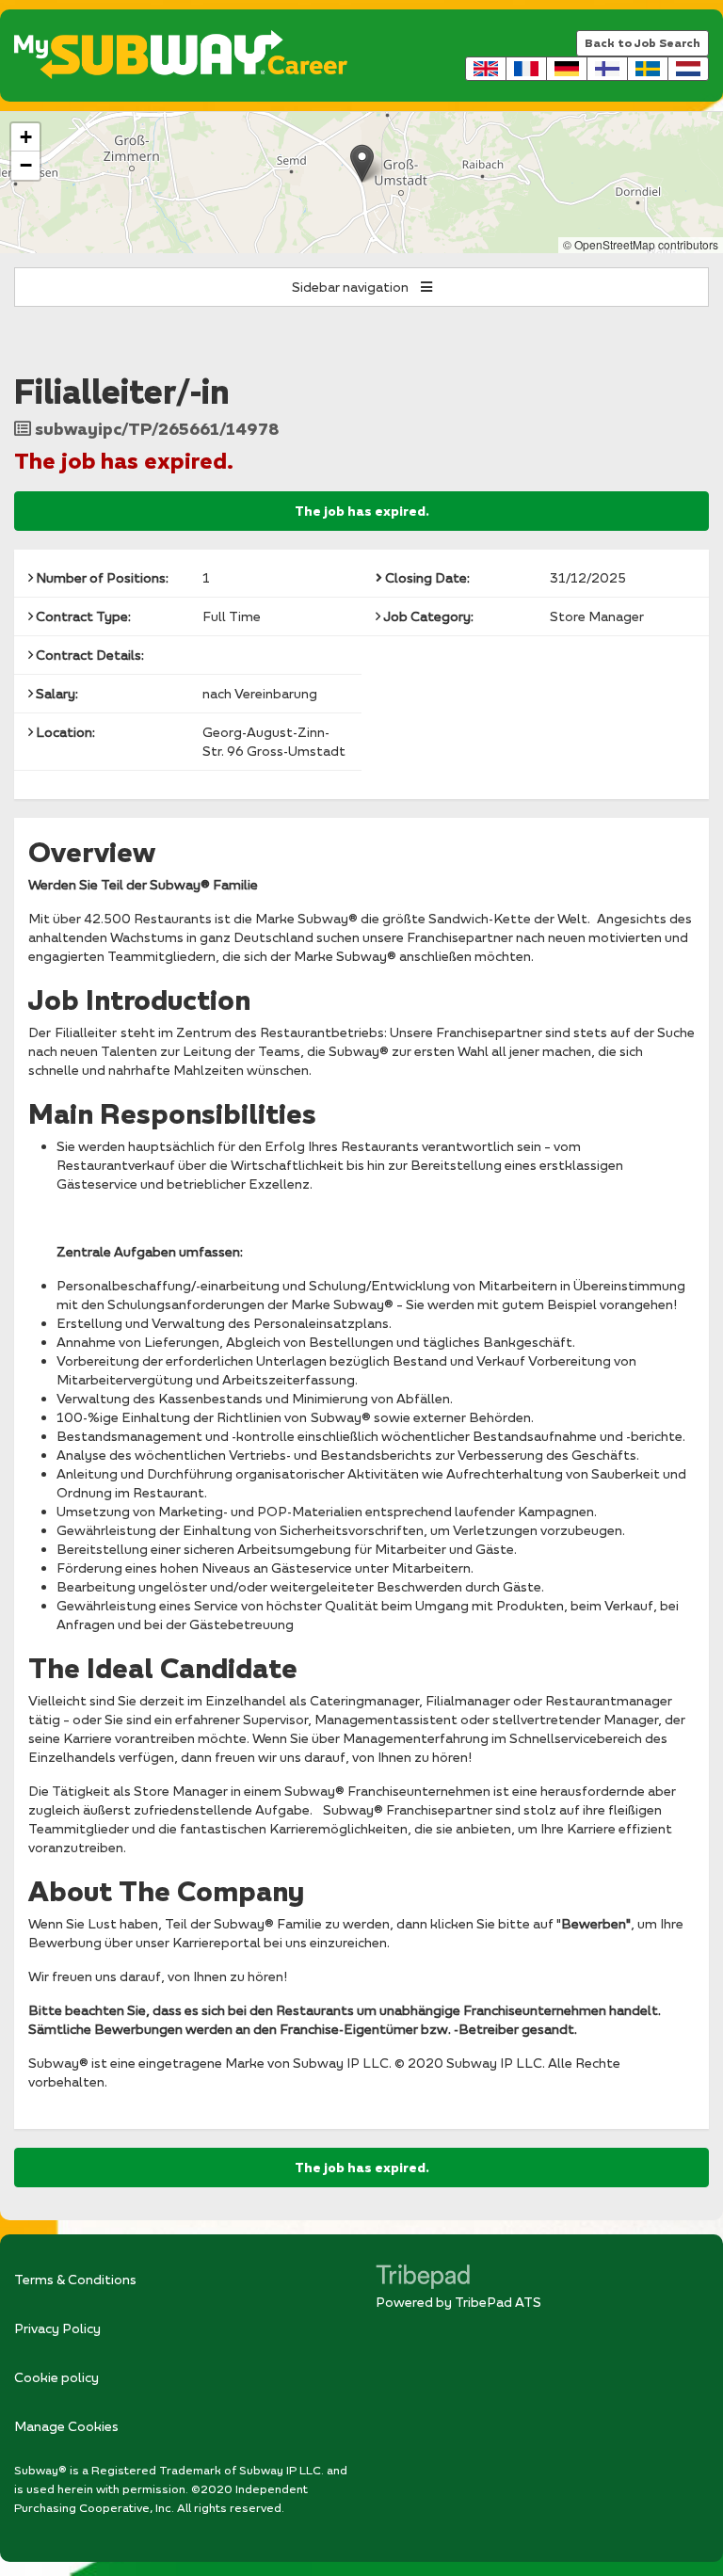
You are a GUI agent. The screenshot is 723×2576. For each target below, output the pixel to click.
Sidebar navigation (352, 287)
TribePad (423, 2279)
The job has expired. (362, 511)
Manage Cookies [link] (66, 2426)
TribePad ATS (498, 2302)
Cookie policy (56, 2377)
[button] (362, 163)
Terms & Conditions (75, 2279)
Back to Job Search (643, 43)
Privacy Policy (57, 2328)
